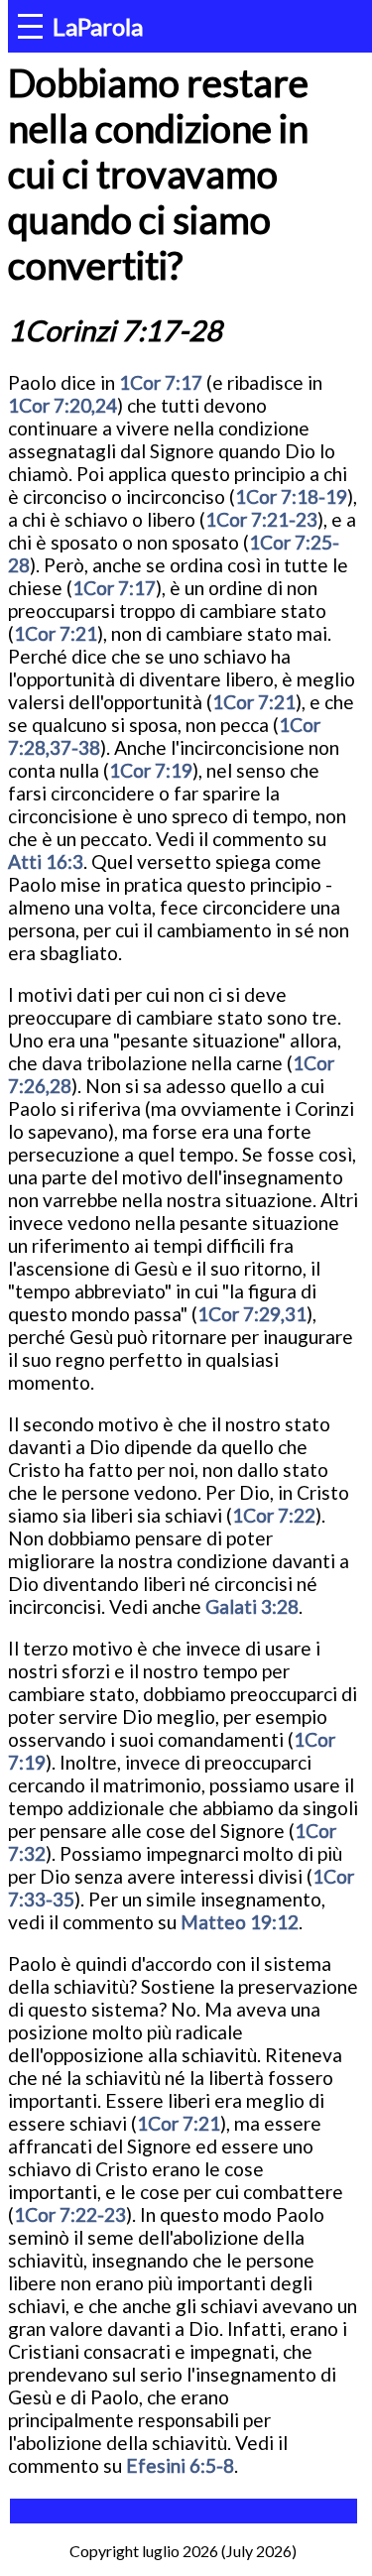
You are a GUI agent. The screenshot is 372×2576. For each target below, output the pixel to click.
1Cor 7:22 (274, 1515)
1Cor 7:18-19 (291, 496)
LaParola (98, 26)
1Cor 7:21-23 (261, 519)
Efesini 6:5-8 (180, 2465)
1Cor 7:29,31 (252, 1314)
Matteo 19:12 (240, 1922)
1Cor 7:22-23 (70, 2214)
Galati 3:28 (252, 1606)
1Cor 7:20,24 (62, 405)
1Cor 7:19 (151, 770)
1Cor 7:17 (161, 382)
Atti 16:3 (46, 861)
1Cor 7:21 (56, 633)
